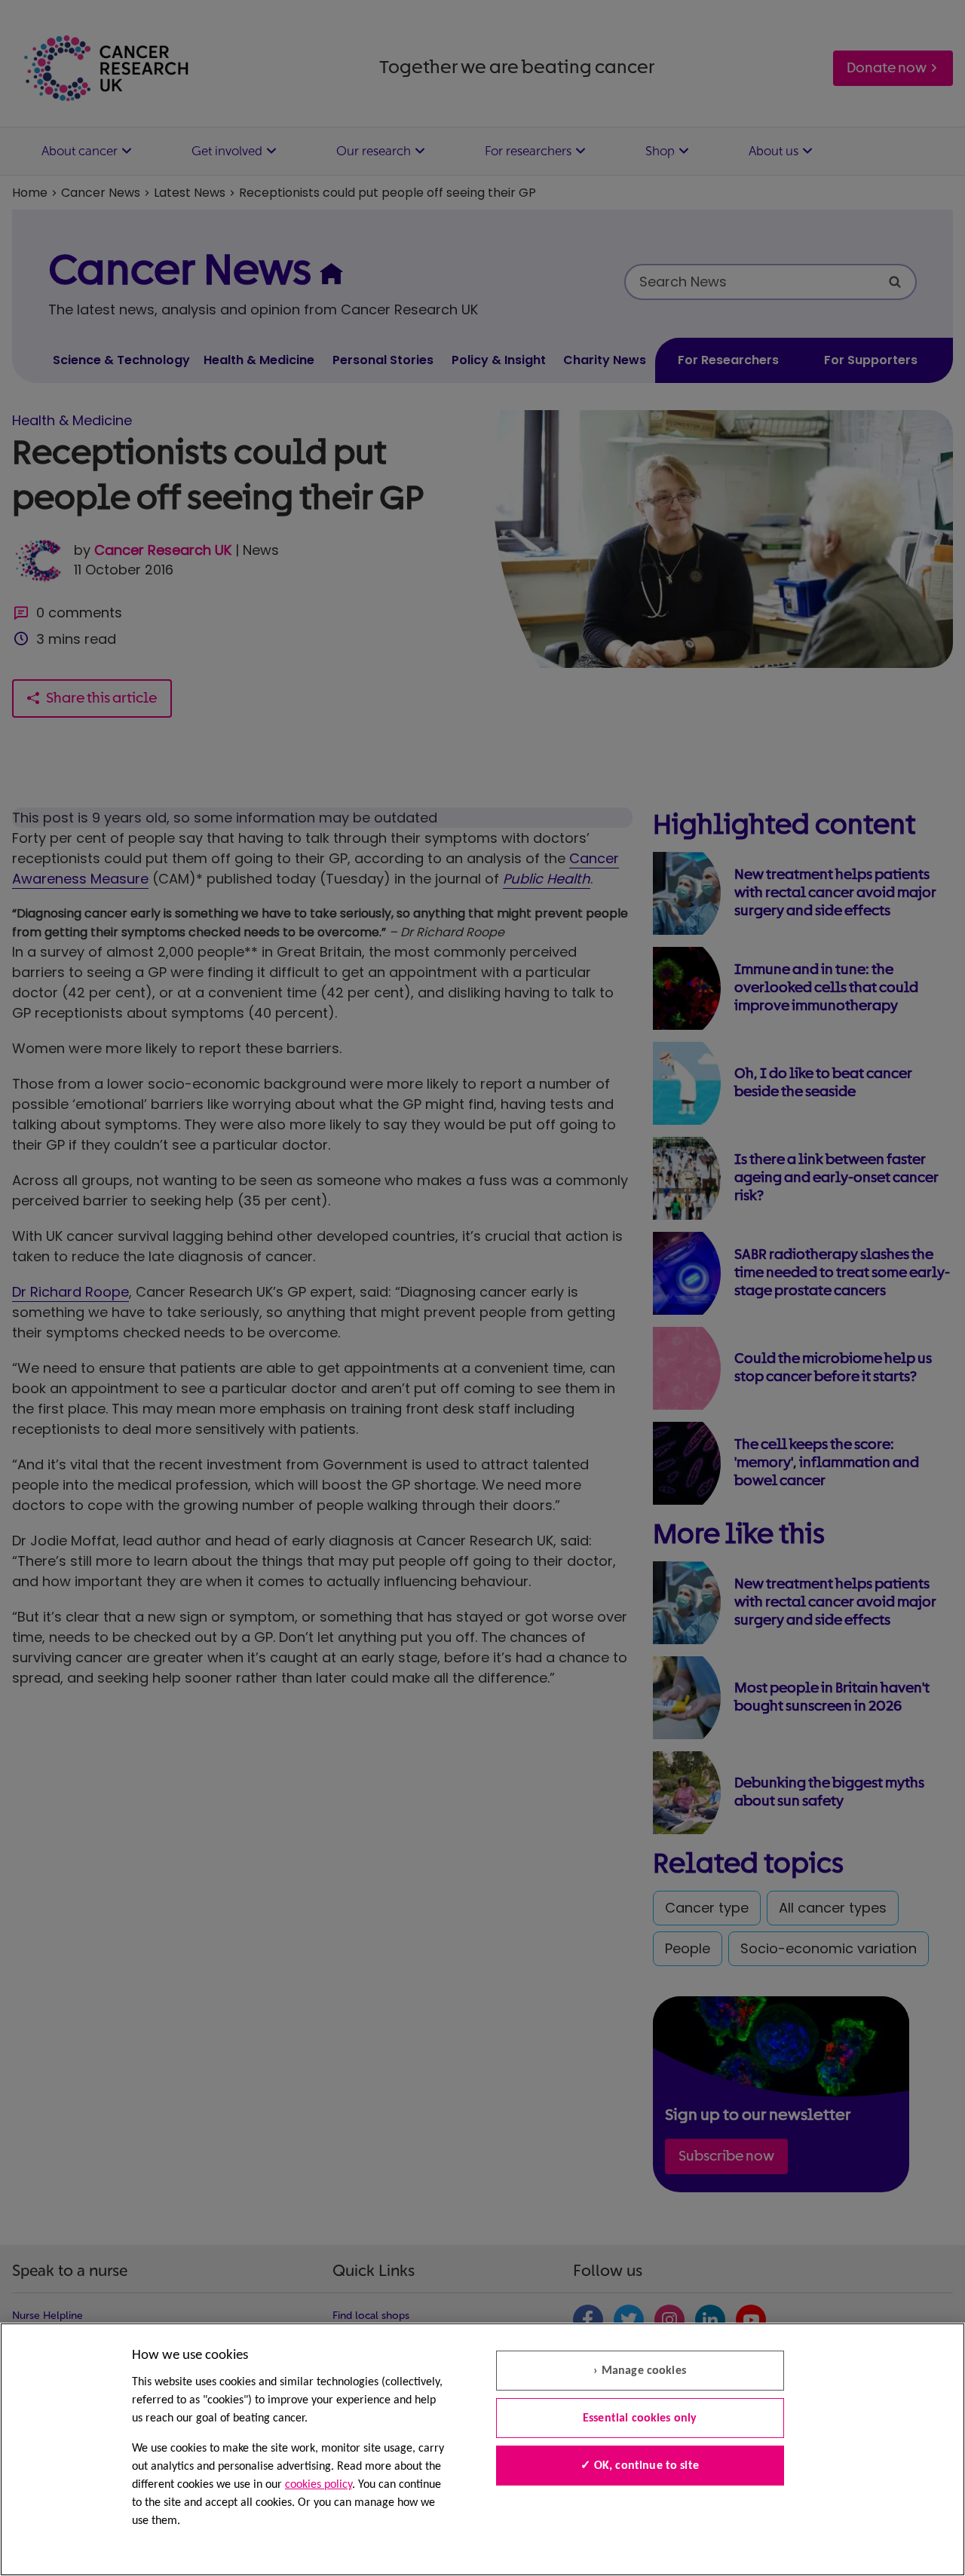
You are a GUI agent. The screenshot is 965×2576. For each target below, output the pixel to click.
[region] (482, 2449)
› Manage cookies (640, 2371)
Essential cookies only (640, 2418)
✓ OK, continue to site (640, 2466)
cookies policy (319, 2485)
